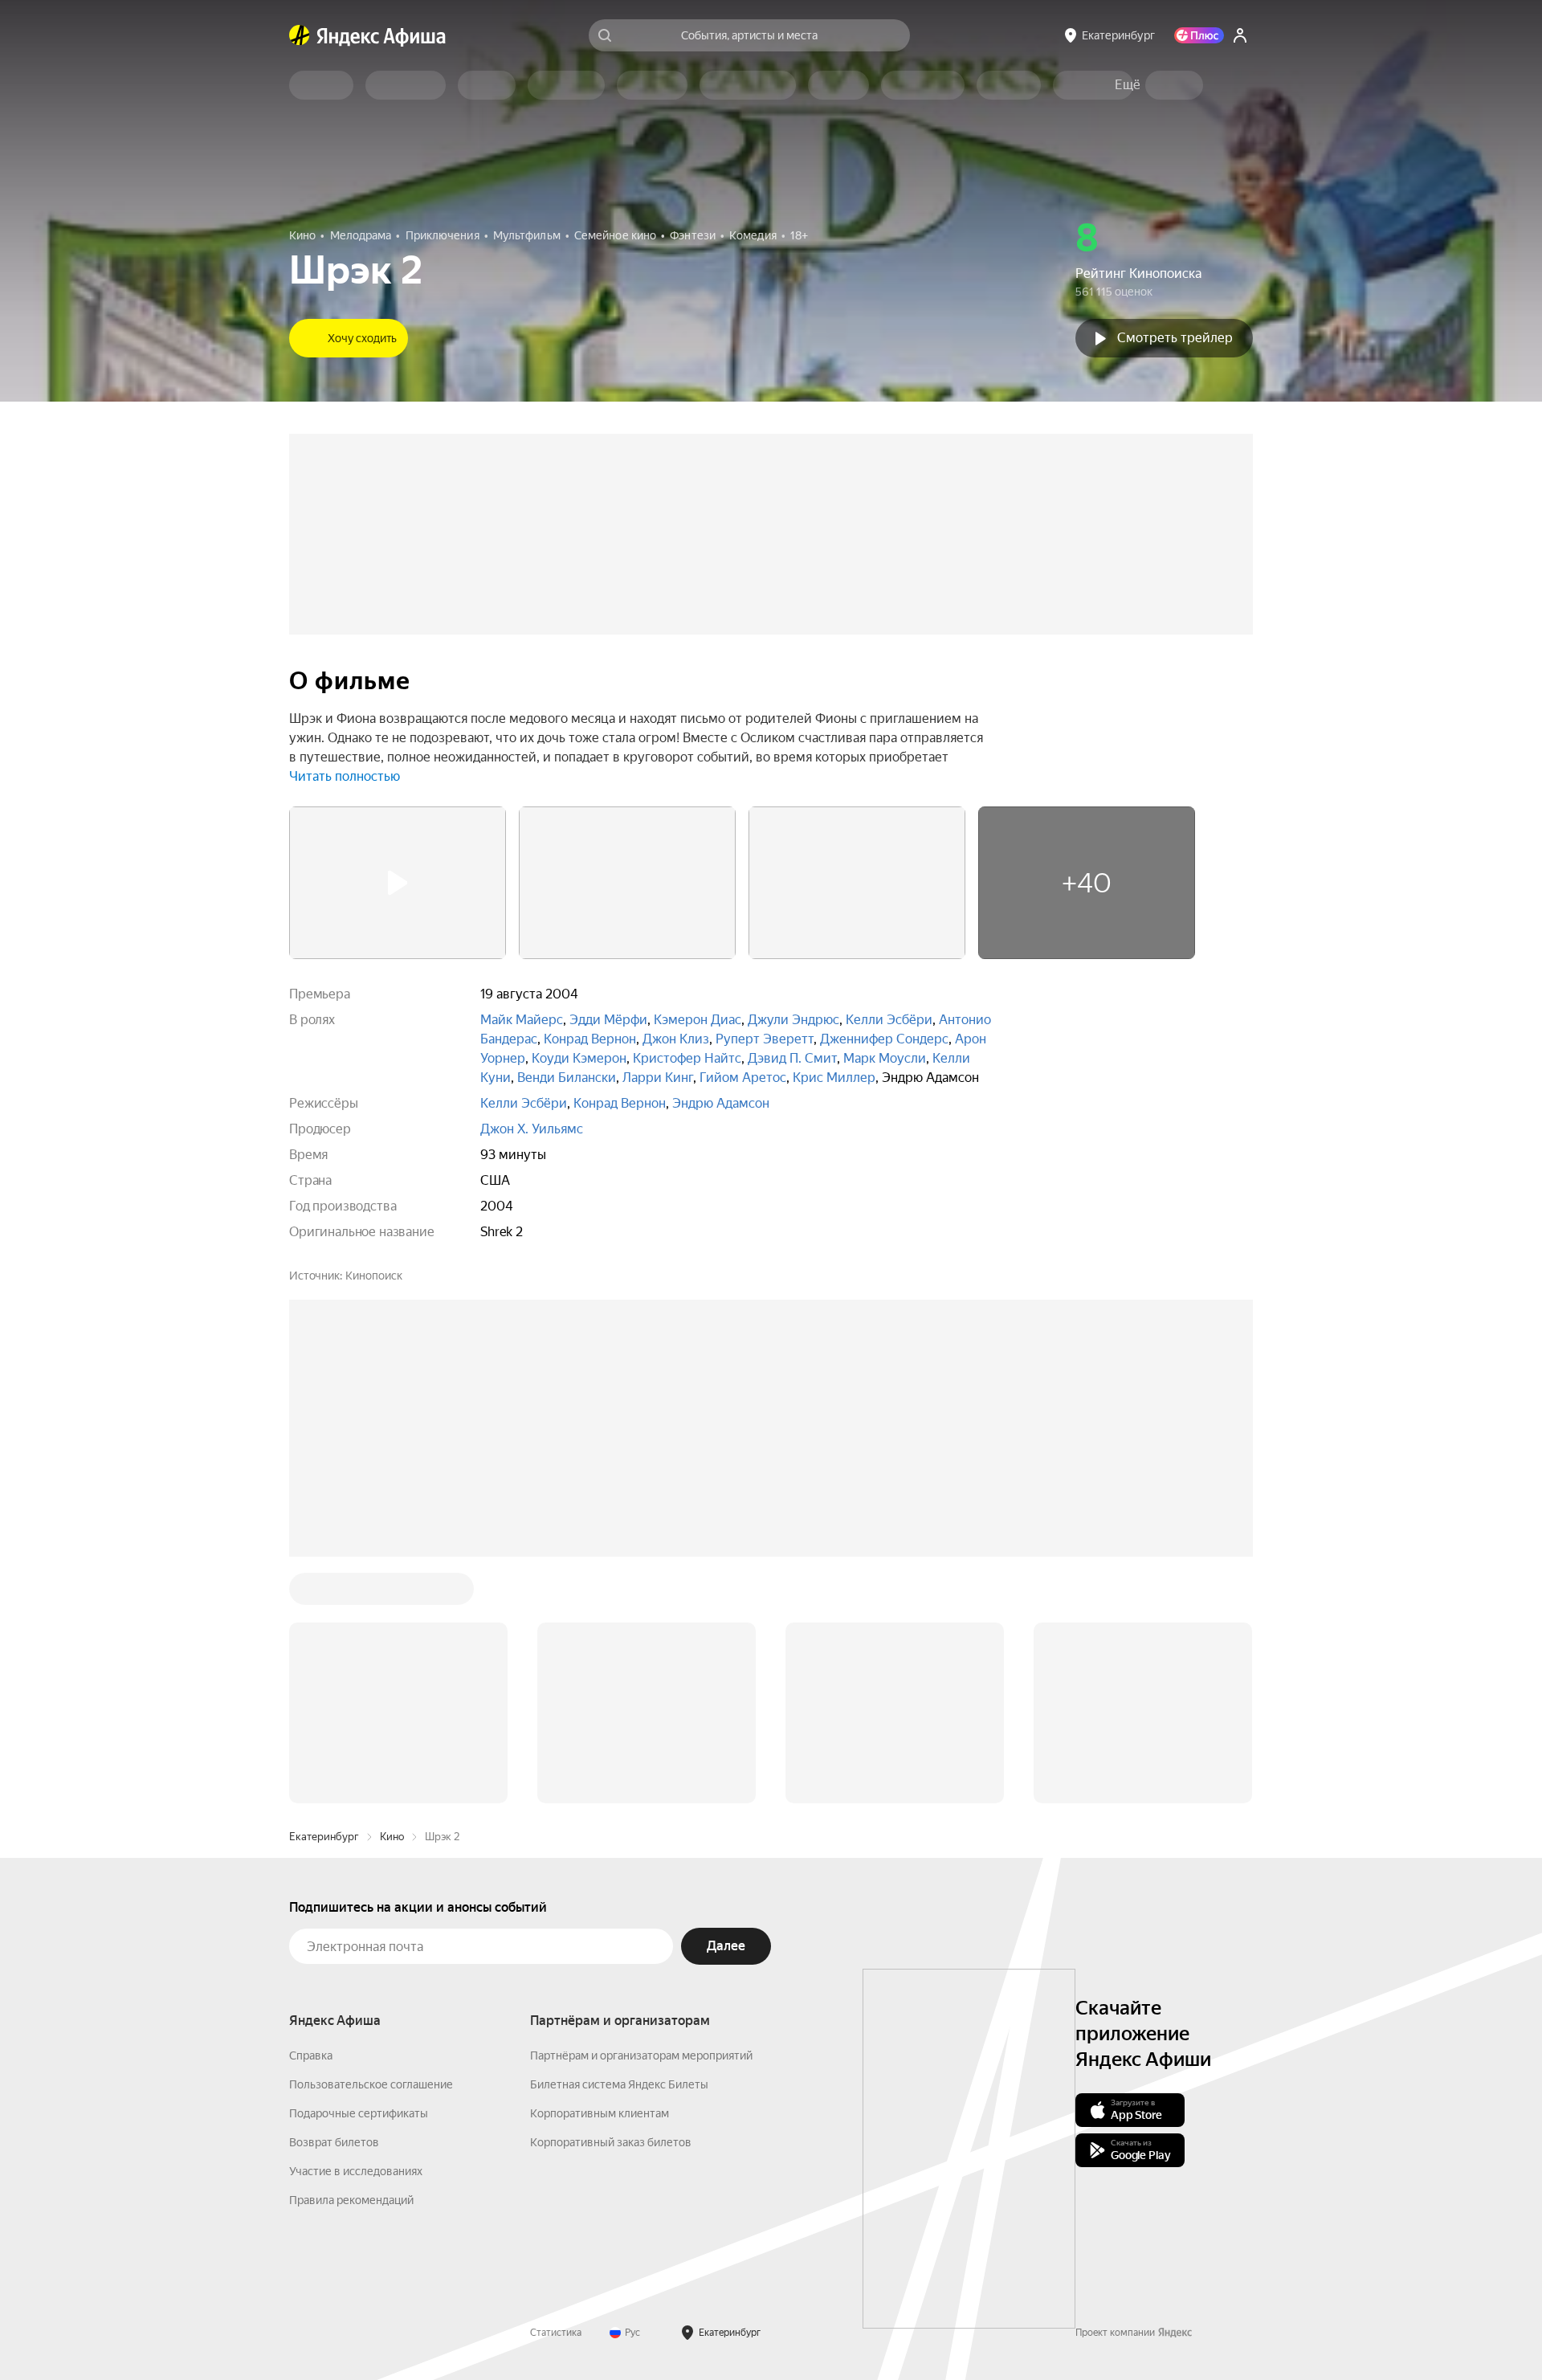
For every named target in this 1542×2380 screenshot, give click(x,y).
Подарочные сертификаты (359, 2113)
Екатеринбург (324, 1837)
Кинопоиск (374, 1276)
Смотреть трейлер (1175, 338)
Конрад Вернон (590, 1039)
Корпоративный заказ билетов (611, 2142)
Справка (311, 2055)
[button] (1128, 85)
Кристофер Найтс (687, 1058)
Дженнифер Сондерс (884, 1039)
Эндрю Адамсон (721, 1103)
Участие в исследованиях (356, 2171)
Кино (392, 1837)
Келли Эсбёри (889, 1020)
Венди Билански (567, 1078)
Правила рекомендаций (351, 2200)
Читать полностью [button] (345, 776)
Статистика (556, 2333)
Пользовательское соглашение (371, 2084)
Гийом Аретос (743, 1078)
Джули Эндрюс (793, 1020)
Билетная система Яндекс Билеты (619, 2084)
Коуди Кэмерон (579, 1058)
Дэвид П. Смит (792, 1058)
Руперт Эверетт (765, 1039)
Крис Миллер (834, 1078)
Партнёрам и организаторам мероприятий (641, 2055)
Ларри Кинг (658, 1078)
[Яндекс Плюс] (1199, 35)
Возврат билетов (334, 2142)
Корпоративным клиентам (600, 2113)
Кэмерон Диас (698, 1020)
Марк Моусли (885, 1058)
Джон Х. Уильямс (532, 1129)
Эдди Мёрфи (608, 1020)
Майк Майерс (522, 1020)
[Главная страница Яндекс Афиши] (300, 35)
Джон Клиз (676, 1039)
